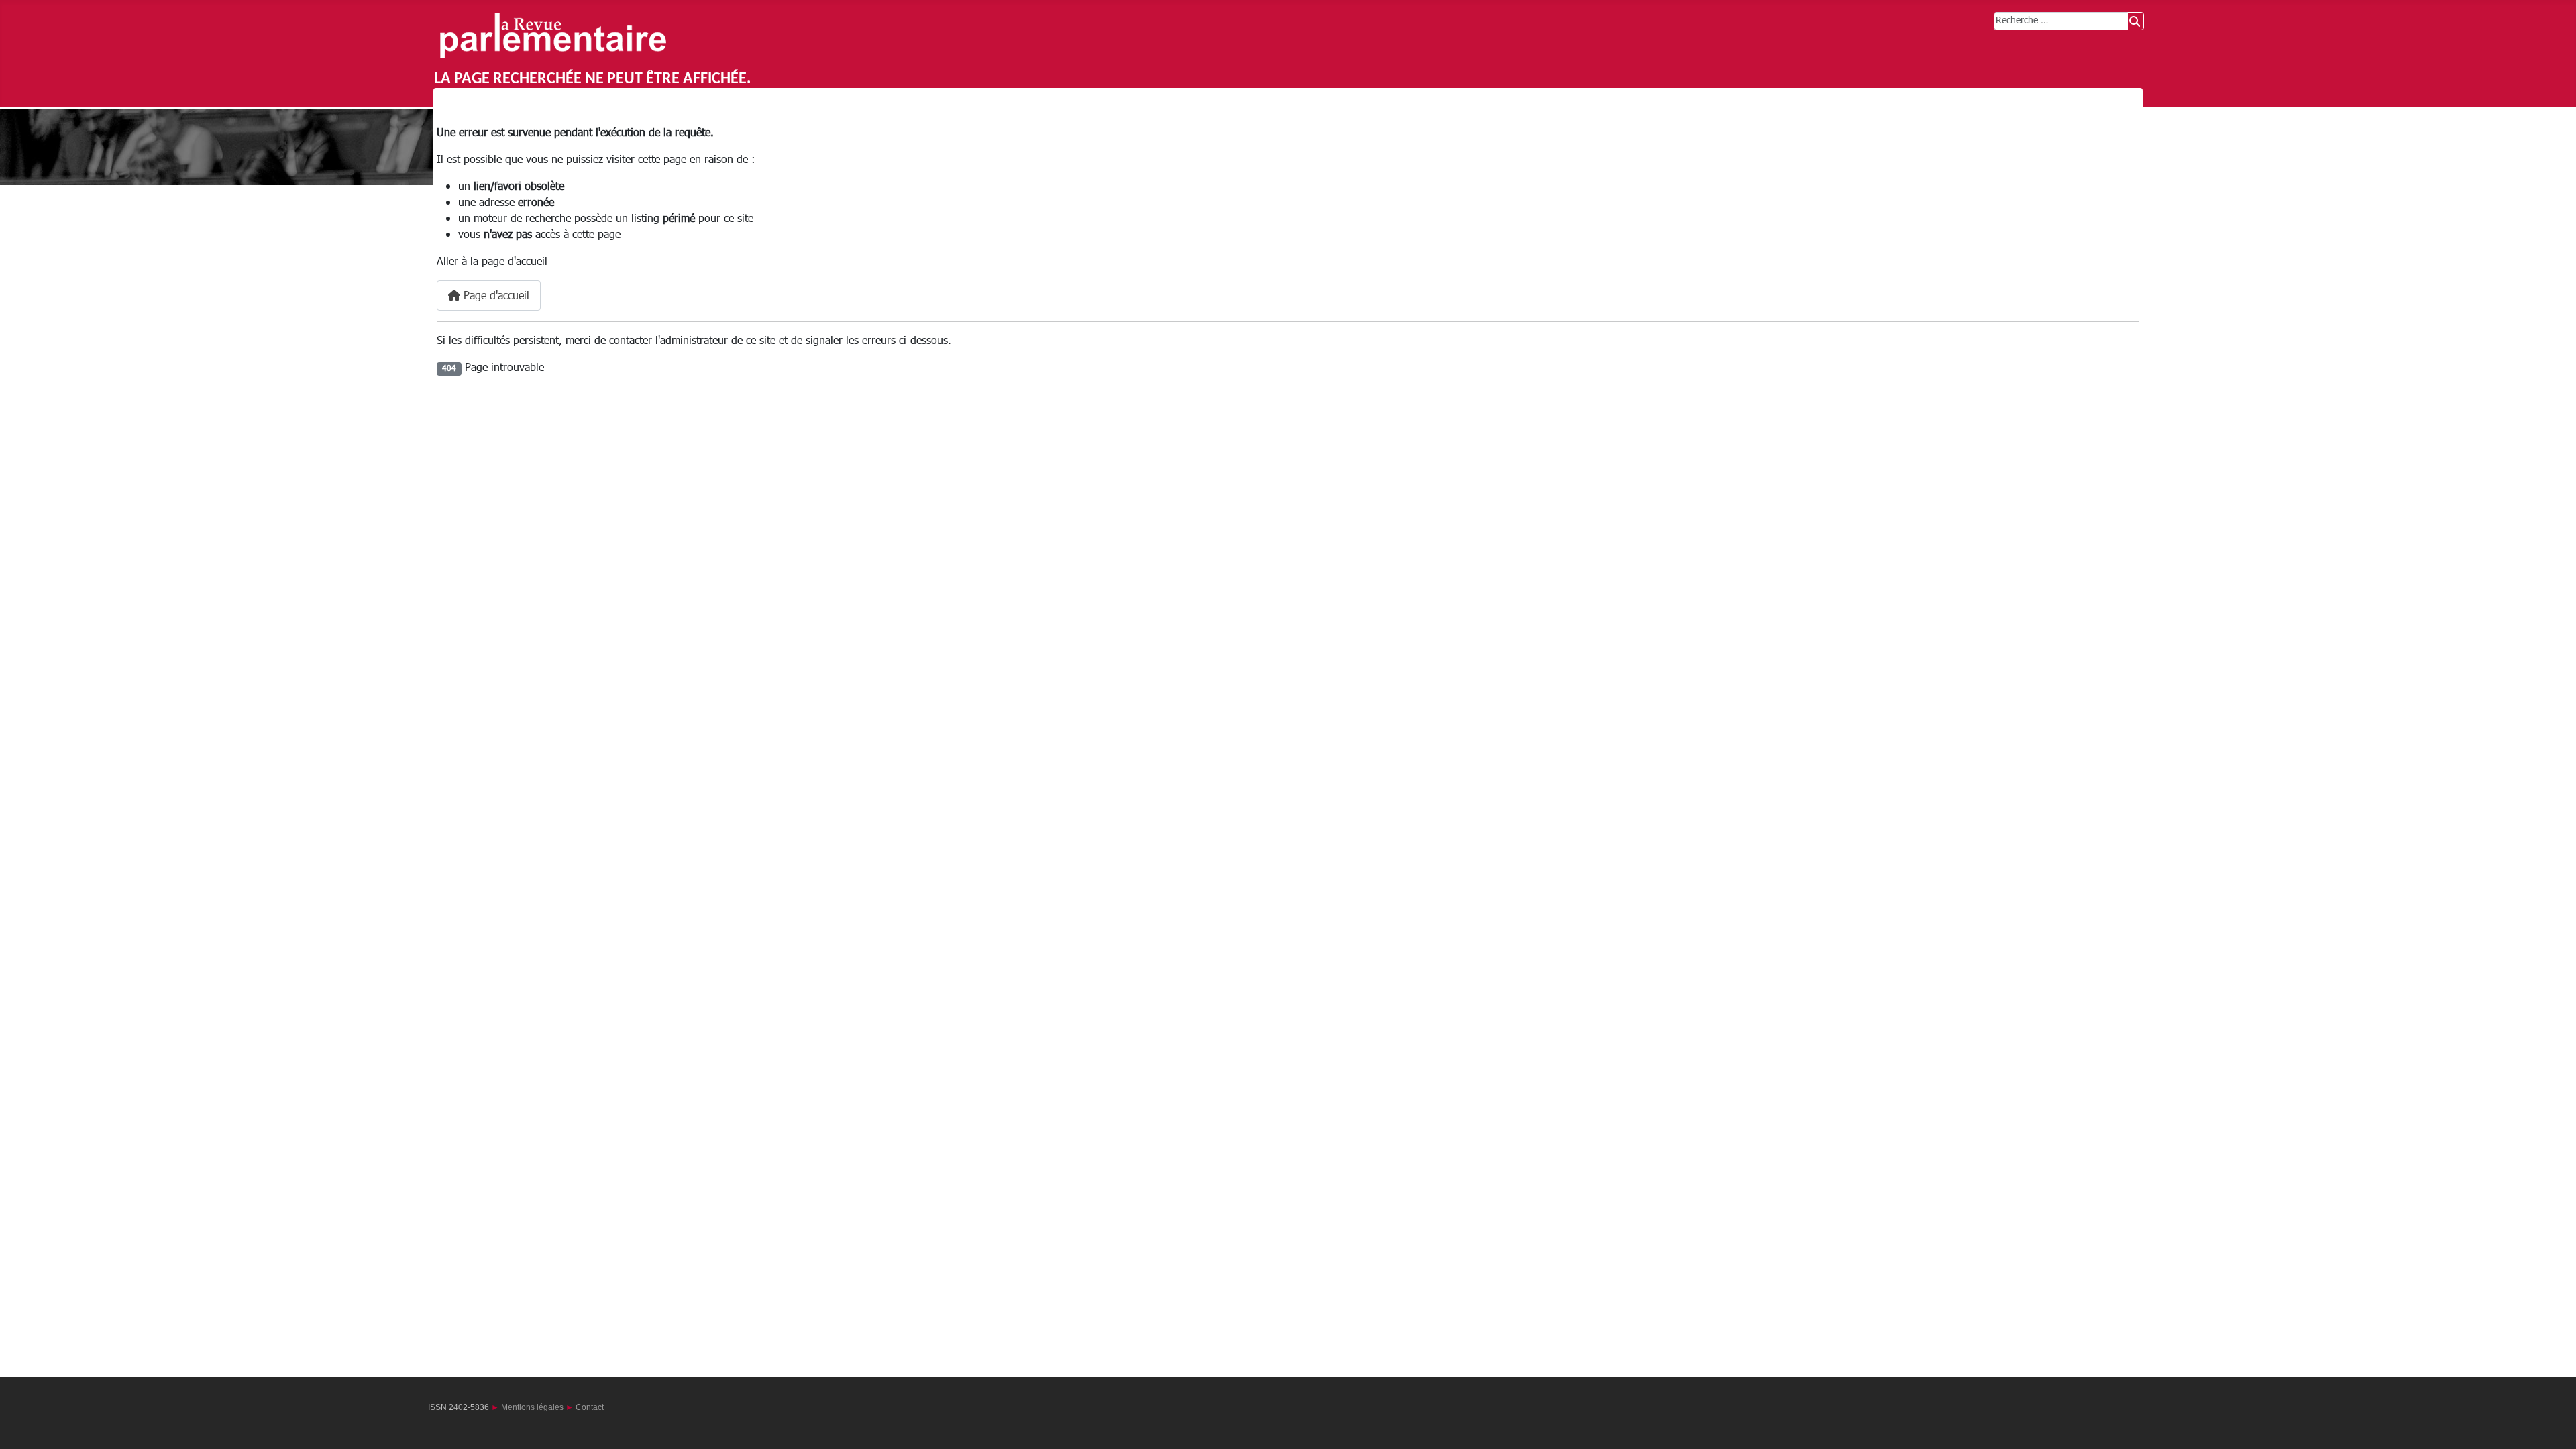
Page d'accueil (495, 296)
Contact (590, 1407)
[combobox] (2061, 21)
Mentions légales (532, 1407)
